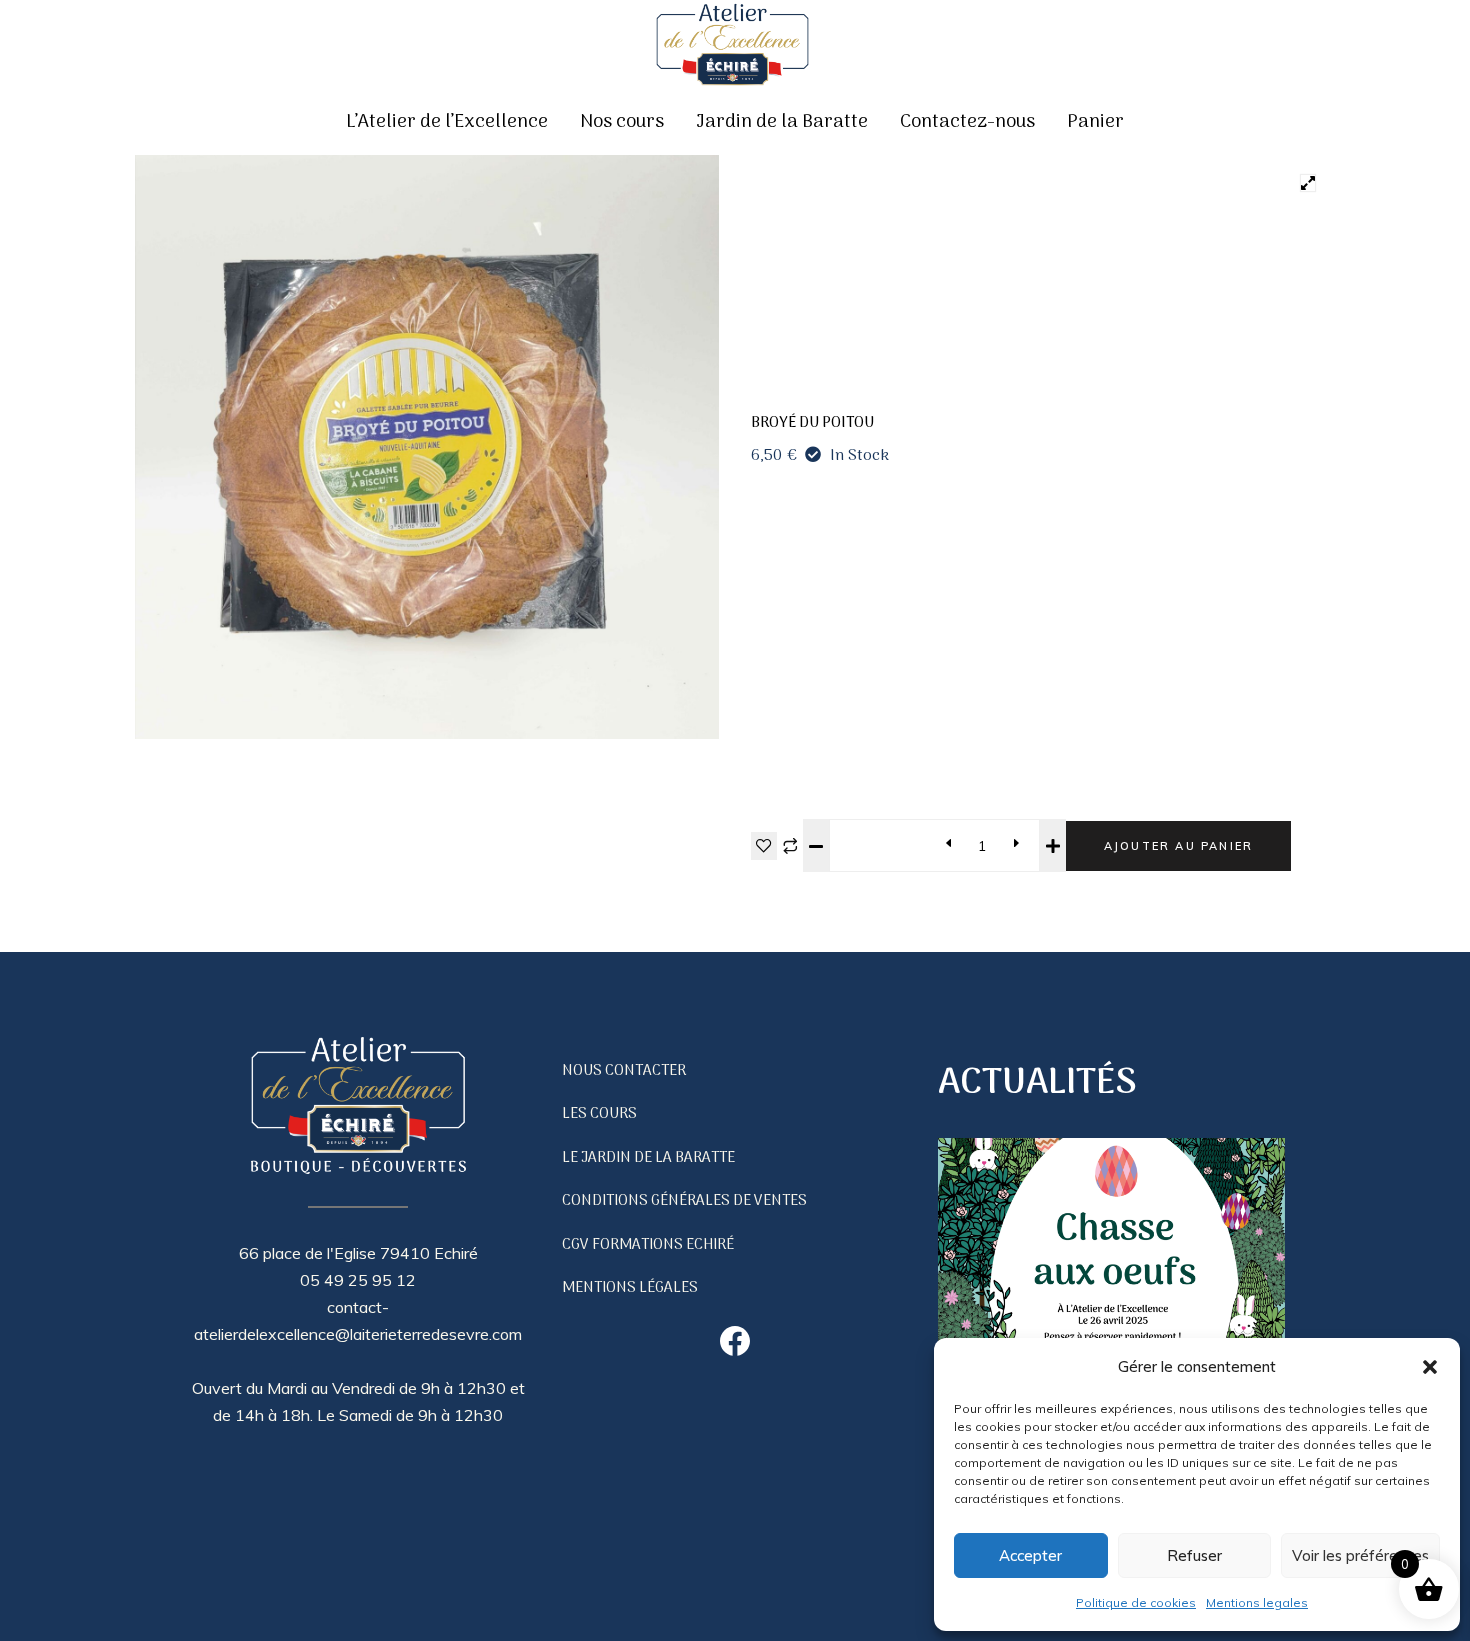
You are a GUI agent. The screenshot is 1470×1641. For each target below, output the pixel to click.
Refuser (1194, 1555)
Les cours (599, 1114)
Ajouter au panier (1178, 846)
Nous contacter (624, 1071)
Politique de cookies (1136, 1602)
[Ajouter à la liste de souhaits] (764, 846)
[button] (1430, 1367)
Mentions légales (630, 1288)
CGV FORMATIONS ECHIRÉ (648, 1245)
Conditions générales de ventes (684, 1201)
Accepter (1030, 1555)
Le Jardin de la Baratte (648, 1158)
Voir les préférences (1360, 1555)
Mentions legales (1257, 1602)
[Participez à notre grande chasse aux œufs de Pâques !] (1111, 1311)
